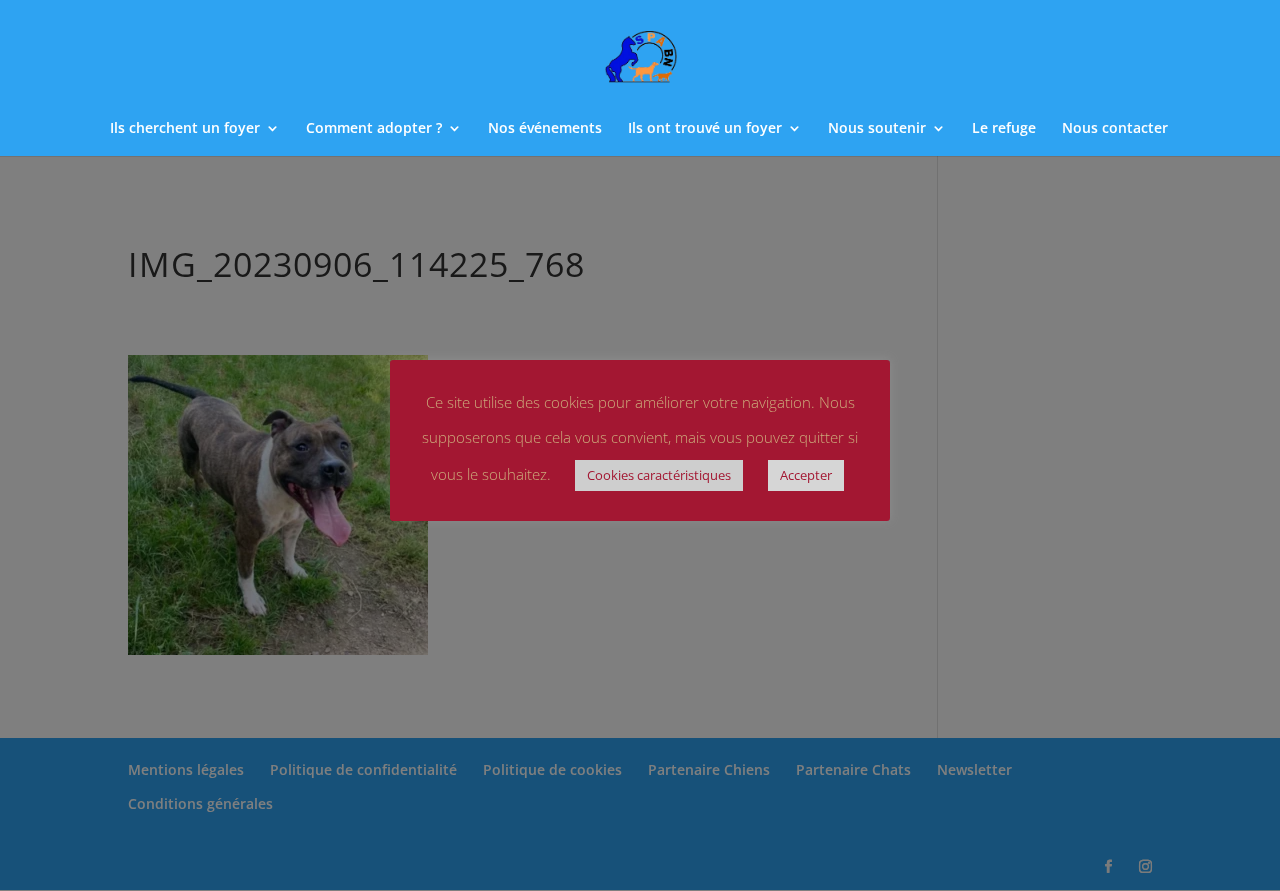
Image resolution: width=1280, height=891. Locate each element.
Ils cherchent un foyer (185, 129)
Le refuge (1004, 129)
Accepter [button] (806, 475)
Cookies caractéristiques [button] (659, 475)
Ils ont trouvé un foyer (705, 129)
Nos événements (545, 129)
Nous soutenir (877, 129)
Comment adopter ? (374, 129)
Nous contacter (1115, 129)
